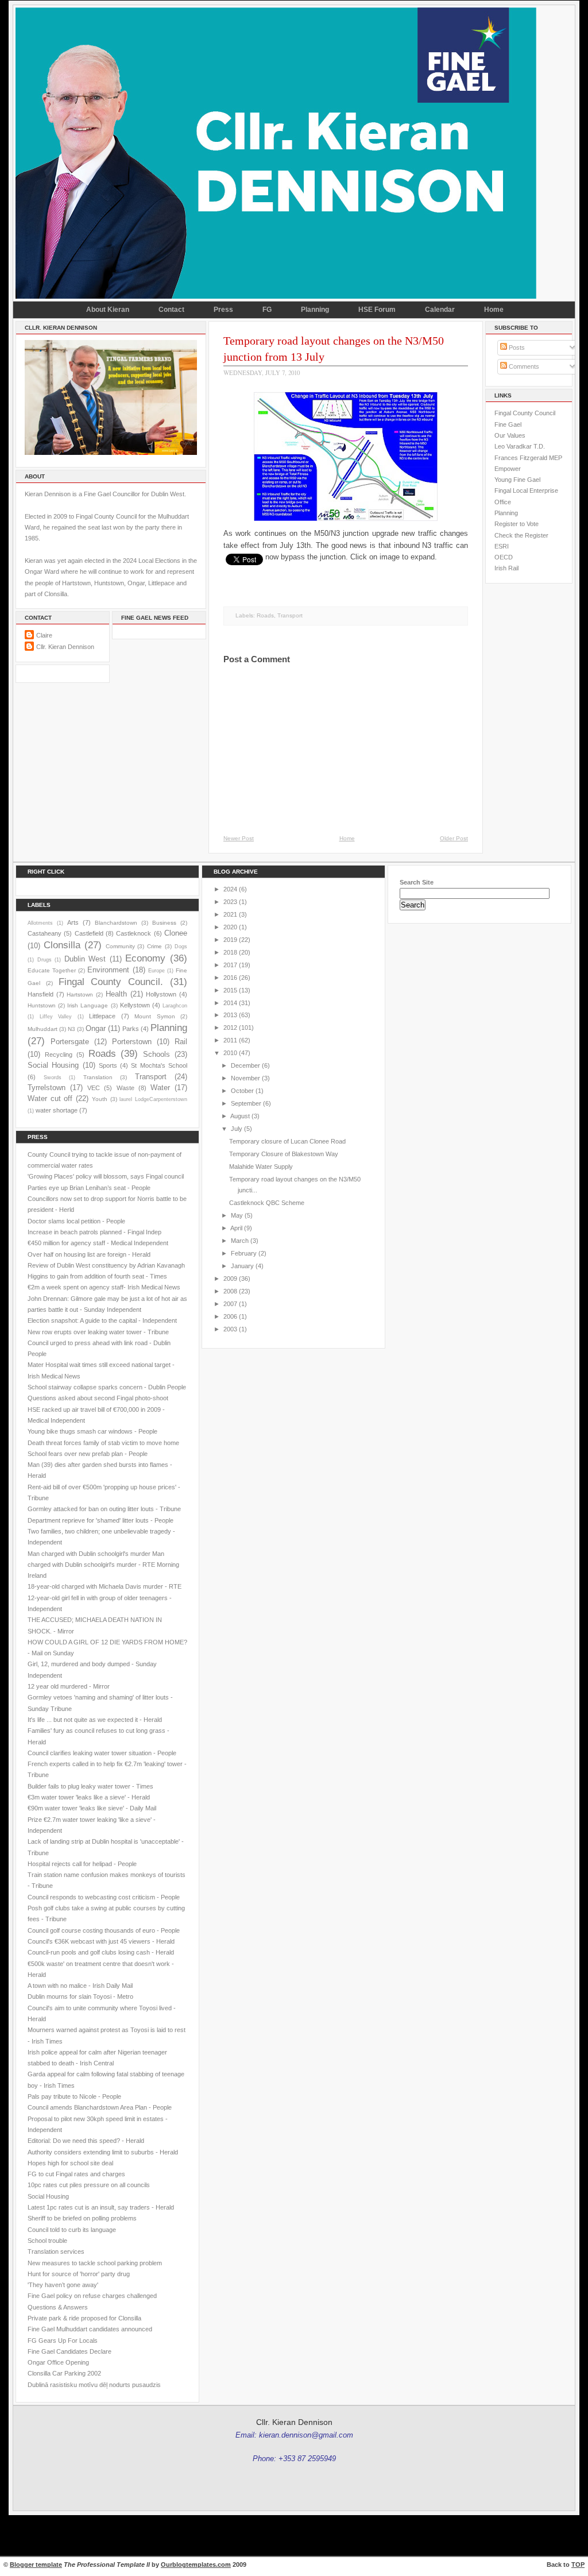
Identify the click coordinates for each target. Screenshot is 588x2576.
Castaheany (45, 933)
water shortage (57, 1110)
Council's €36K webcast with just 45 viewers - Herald (101, 1941)
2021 (230, 914)
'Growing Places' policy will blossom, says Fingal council (106, 1176)
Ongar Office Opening (58, 2362)
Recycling (59, 1055)
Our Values (510, 435)
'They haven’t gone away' (63, 2285)
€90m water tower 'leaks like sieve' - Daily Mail (92, 1808)
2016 (230, 978)
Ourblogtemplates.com (196, 2565)
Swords (53, 1077)
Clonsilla (62, 945)
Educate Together (52, 970)
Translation (98, 1077)
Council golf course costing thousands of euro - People (104, 1930)
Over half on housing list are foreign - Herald (89, 1254)
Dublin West (85, 959)
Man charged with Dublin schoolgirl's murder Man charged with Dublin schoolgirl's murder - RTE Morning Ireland (103, 1565)
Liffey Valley (56, 1017)
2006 (230, 1316)
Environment (108, 970)
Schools (156, 1054)
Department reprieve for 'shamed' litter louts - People (100, 1520)
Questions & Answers (58, 2307)
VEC (94, 1088)
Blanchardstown (116, 923)
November (245, 1078)
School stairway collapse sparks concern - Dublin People (107, 1387)
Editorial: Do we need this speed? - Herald (86, 2141)
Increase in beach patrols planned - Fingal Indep (94, 1232)
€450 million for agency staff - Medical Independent (98, 1243)
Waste (125, 1088)
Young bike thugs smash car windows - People (92, 1431)
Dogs (181, 947)
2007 (230, 1304)
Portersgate (70, 1042)
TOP (578, 2565)
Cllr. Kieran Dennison (65, 647)
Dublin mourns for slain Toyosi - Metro (80, 1996)
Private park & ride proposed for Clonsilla (84, 2318)
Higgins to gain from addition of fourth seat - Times (97, 1276)
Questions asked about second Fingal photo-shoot (98, 1398)
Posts (516, 347)
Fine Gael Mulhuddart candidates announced (90, 2329)
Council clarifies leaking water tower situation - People (102, 1753)
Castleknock (134, 933)
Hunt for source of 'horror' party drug (79, 2274)
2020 (230, 927)
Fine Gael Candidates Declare (69, 2351)
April (236, 1228)
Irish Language (88, 1005)
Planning (315, 310)
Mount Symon (155, 1016)
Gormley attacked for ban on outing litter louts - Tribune (104, 1509)
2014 (230, 1003)
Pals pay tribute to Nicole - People (74, 2096)
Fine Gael (508, 424)
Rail (181, 1042)
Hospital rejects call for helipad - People (82, 1864)
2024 (230, 889)
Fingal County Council (525, 413)
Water (160, 1088)
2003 (230, 1329)
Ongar (96, 1028)
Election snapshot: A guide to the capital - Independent (102, 1320)
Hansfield (40, 994)
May (237, 1215)
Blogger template (36, 2565)
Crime (154, 946)
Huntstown (42, 1005)
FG (267, 310)
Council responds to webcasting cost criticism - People (104, 1897)
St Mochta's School (159, 1065)
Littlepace (102, 1016)
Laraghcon (175, 1006)
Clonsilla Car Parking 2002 (64, 2373)
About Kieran (108, 310)
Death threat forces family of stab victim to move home (103, 1443)
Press (223, 310)
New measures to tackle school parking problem (95, 2263)
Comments (523, 366)
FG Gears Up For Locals (63, 2341)
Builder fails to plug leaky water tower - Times (90, 1786)
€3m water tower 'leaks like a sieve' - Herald (89, 1797)
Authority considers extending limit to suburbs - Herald (103, 2152)
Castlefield (89, 933)
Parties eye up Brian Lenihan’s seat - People (89, 1188)
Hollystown (161, 994)
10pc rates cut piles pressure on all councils (89, 2185)
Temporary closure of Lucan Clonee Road (287, 1141)
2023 (230, 902)
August (240, 1116)
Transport (290, 615)
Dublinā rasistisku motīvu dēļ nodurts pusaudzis (94, 2385)
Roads (265, 615)
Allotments (40, 923)
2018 (230, 952)
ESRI (502, 546)
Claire (44, 635)
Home (494, 310)
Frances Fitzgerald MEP (528, 458)
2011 (230, 1040)
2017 (230, 965)
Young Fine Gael (517, 480)
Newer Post (239, 838)
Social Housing (53, 1065)
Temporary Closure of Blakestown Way (284, 1154)
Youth (100, 1099)
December (245, 1065)
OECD (504, 557)
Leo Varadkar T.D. (520, 446)
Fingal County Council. (111, 982)
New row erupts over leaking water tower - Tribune (98, 1332)
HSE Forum (377, 310)
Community (120, 946)
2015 (230, 990)
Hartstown (80, 995)
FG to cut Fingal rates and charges (76, 2174)
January (242, 1266)
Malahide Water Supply (261, 1167)
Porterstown (132, 1042)
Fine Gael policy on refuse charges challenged (92, 2296)
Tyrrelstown (47, 1088)
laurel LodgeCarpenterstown (153, 1099)
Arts (73, 922)
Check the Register (521, 535)
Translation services (56, 2251)
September (246, 1103)
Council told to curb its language (72, 2230)
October (242, 1091)
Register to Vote (517, 524)
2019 (230, 940)
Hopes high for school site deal (70, 2163)
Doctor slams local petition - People (76, 1221)
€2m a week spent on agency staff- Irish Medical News (104, 1287)
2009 (230, 1279)
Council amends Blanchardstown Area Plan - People (100, 2107)
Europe (156, 971)
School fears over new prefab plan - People (88, 1454)
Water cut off (50, 1098)
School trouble (47, 2241)
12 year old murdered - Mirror (69, 1686)
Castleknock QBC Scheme (267, 1203)
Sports (108, 1065)
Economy (145, 958)
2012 (230, 1028)
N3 (71, 1029)
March (240, 1241)
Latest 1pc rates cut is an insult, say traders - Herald (101, 2207)
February (244, 1253)
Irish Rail (506, 568)
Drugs (45, 960)
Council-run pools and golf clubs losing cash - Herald (101, 1952)
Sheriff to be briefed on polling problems (82, 2218)
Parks (131, 1029)
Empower (508, 469)
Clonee (176, 933)
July (237, 1129)
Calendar (440, 310)
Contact (171, 310)
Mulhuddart (42, 1029)
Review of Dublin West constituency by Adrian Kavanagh (106, 1265)
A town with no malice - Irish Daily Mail (80, 1986)
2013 (230, 1015)
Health (116, 994)
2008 (230, 1291)
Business (164, 923)
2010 (230, 1053)
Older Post (454, 838)
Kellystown (135, 1005)
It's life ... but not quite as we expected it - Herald (95, 1720)
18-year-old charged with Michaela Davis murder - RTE (105, 1586)
